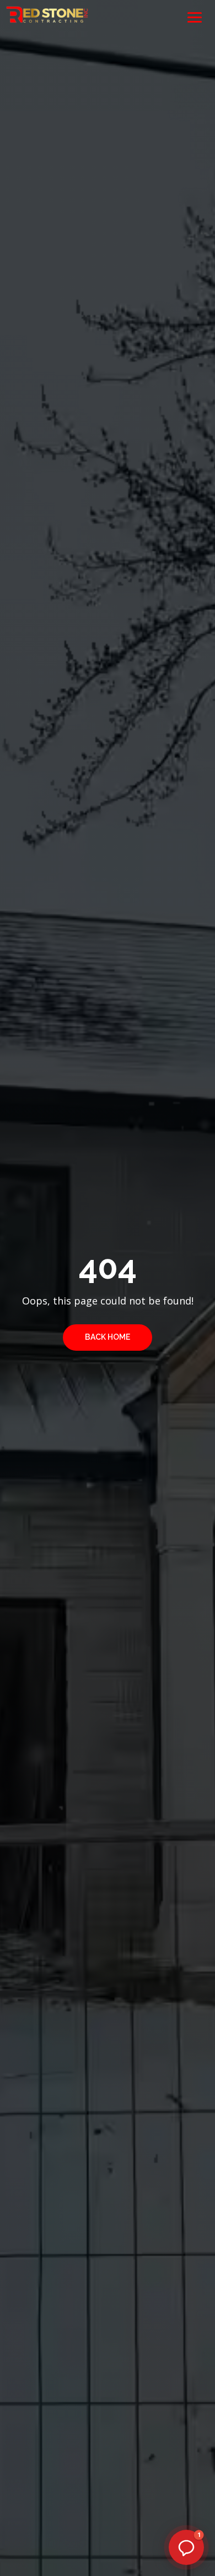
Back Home (108, 1337)
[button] (186, 2547)
